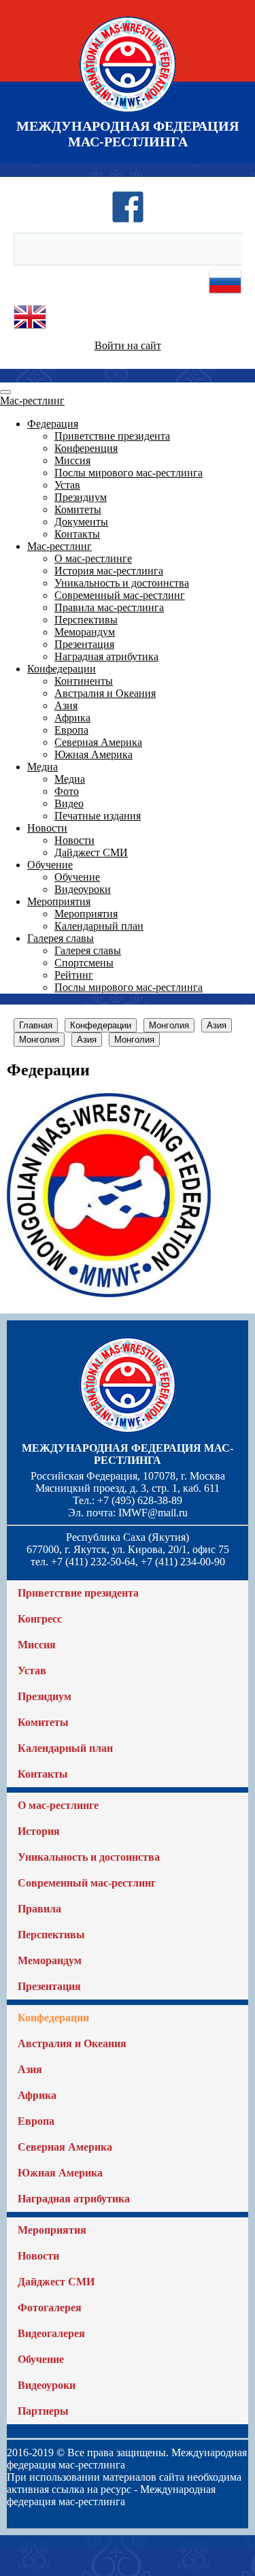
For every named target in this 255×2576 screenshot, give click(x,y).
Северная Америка (98, 742)
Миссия (72, 460)
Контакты (77, 534)
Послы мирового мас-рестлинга (129, 473)
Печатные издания (98, 816)
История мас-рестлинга (109, 571)
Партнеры (43, 2411)
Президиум (81, 497)
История (39, 1831)
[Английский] (30, 330)
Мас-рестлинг (32, 401)
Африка (72, 718)
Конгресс (40, 1619)
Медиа (42, 767)
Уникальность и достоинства (122, 583)
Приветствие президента (112, 436)
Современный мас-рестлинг (120, 595)
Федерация (53, 424)
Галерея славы (61, 938)
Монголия (169, 1025)
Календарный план (99, 926)
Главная (36, 1025)
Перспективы (86, 620)
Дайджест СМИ (91, 852)
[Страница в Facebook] (128, 219)
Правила (39, 1909)
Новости (47, 828)
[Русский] (225, 294)
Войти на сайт (128, 345)
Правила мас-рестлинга (109, 607)
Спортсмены (84, 963)
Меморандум (85, 632)
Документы (81, 522)
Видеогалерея (51, 2333)
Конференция (86, 448)
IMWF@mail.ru (153, 1513)
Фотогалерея (50, 2308)
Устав (67, 485)
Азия (66, 705)
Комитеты (78, 509)
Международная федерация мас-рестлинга (128, 1454)
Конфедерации (62, 669)
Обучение (50, 865)
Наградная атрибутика (106, 656)
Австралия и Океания (105, 693)
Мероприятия (59, 901)
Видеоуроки (83, 889)
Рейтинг (74, 975)
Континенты (84, 681)
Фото (67, 791)
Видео (69, 803)
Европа (71, 730)
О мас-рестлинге (93, 558)
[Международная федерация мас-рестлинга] (128, 112)
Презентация (84, 644)
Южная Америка (93, 754)
